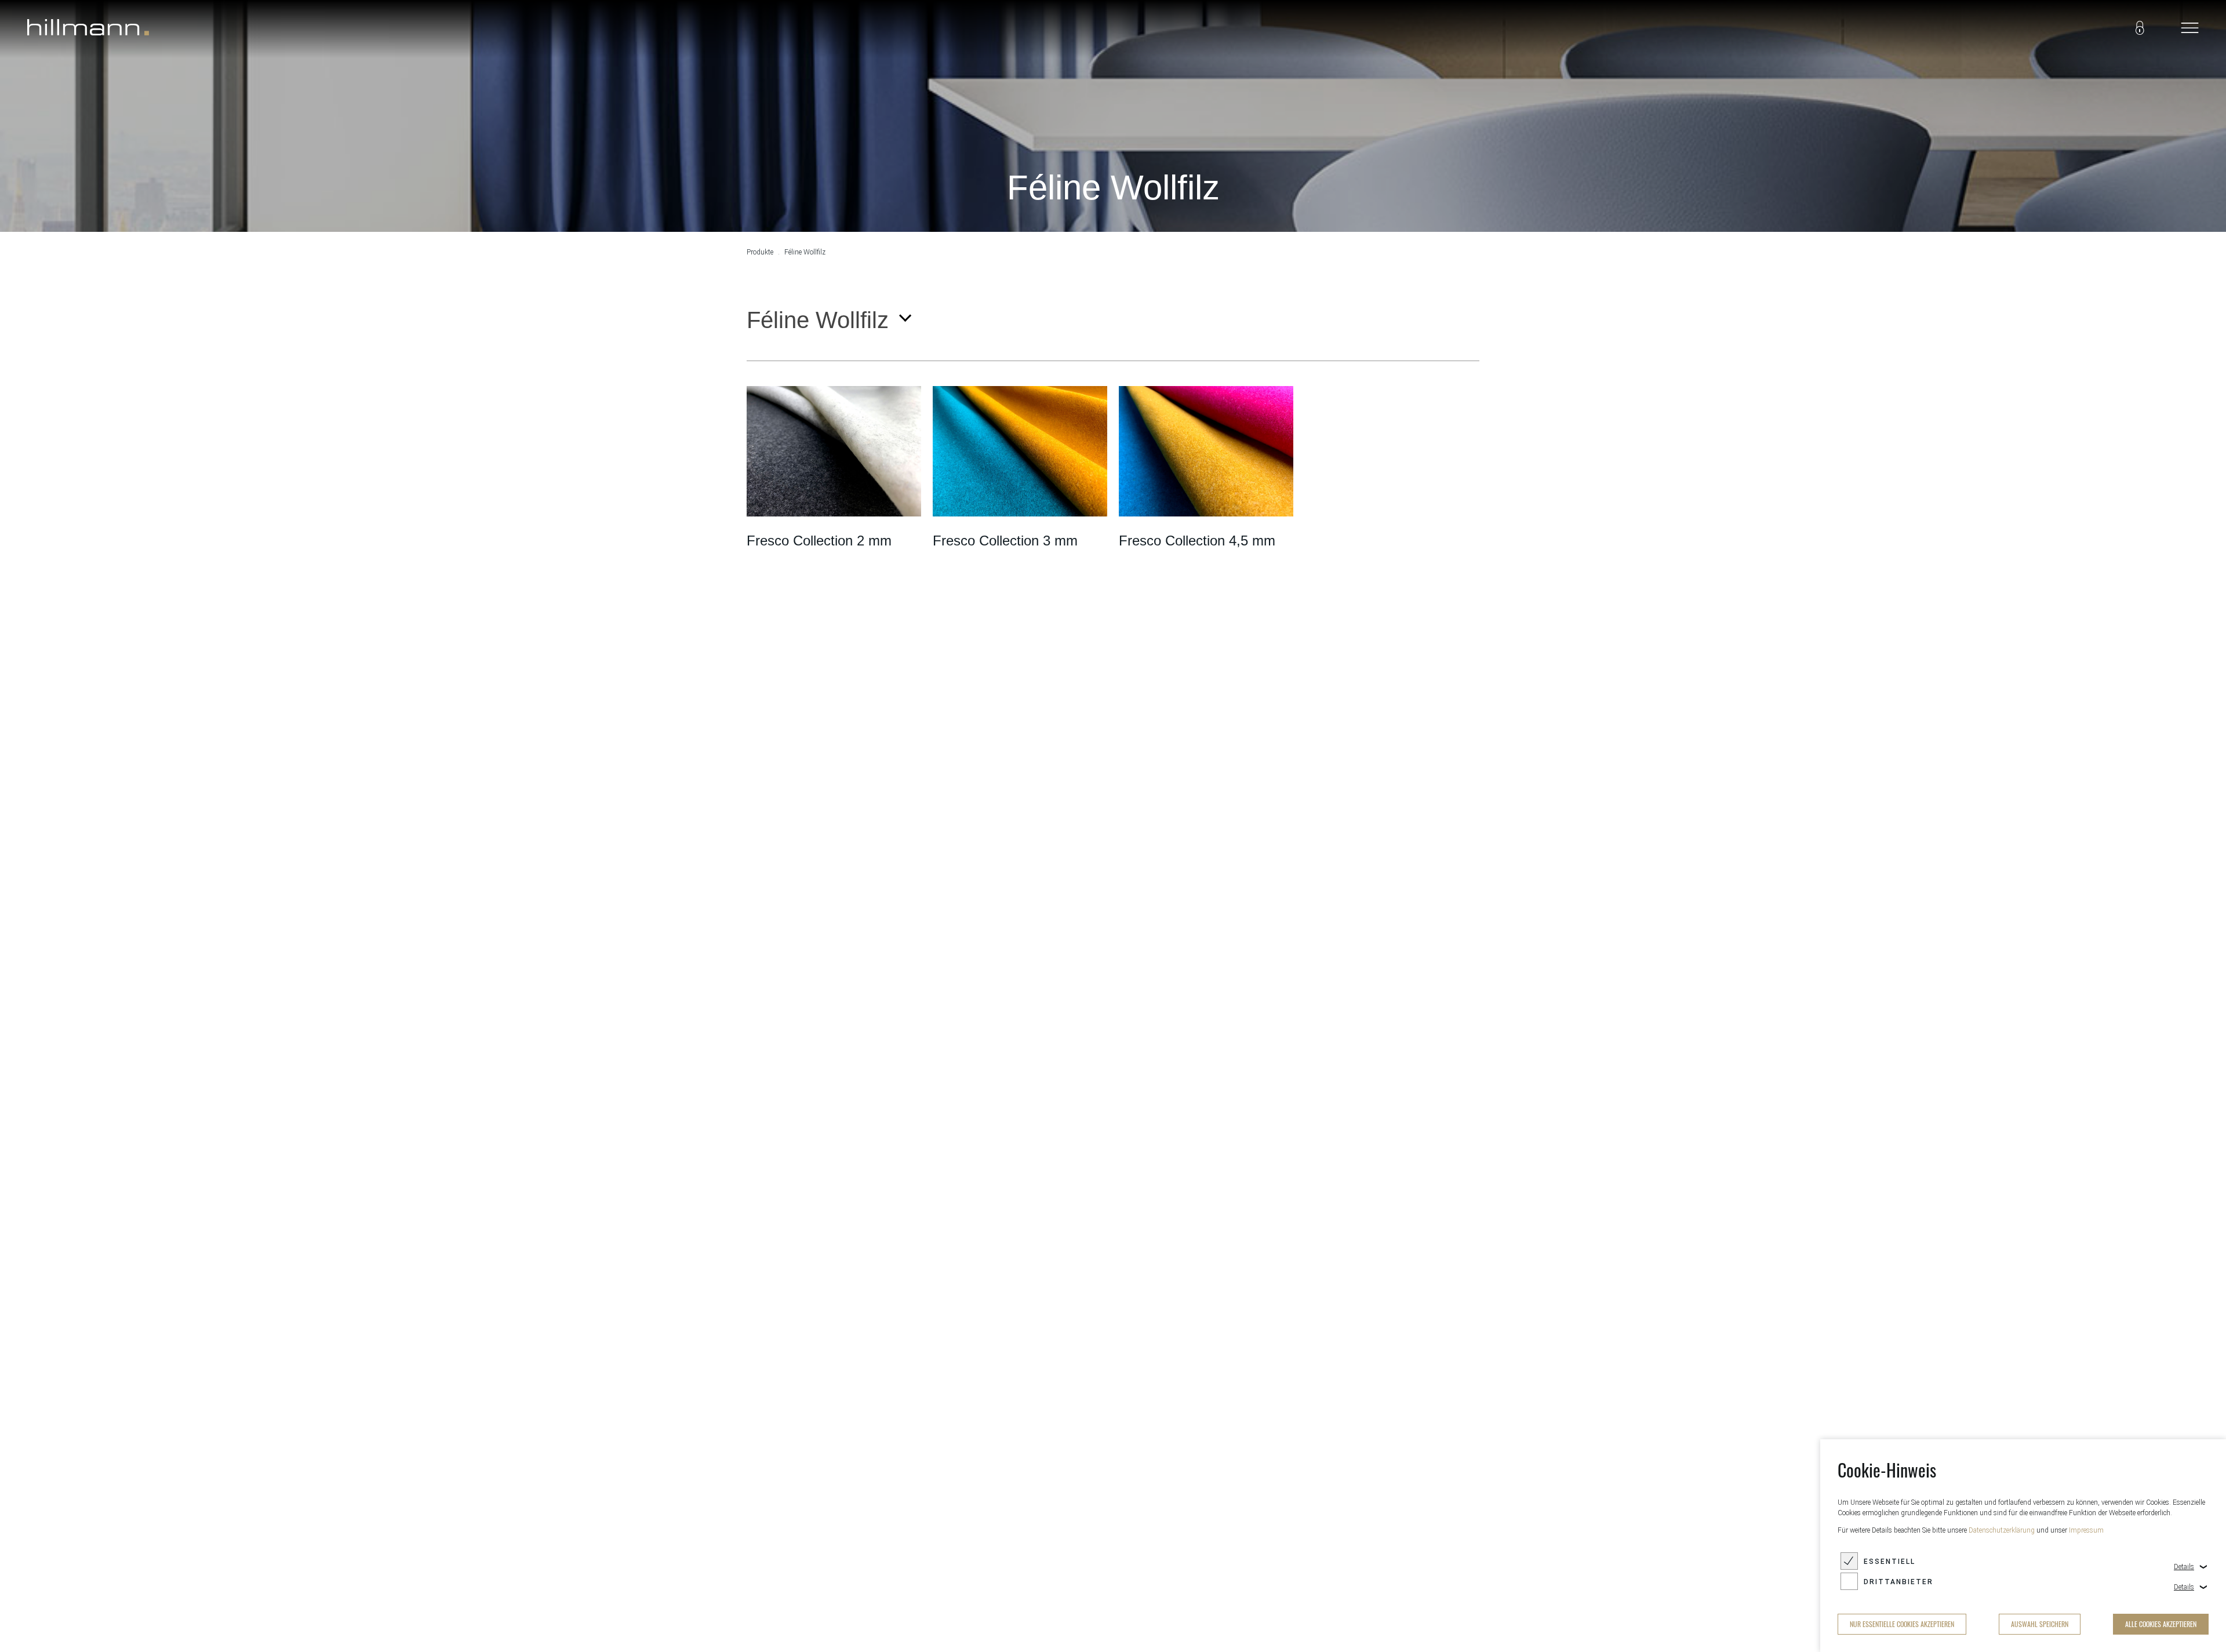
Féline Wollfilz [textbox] (818, 320)
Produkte (760, 252)
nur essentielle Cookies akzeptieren (1902, 1624)
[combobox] (828, 320)
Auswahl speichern (2040, 1624)
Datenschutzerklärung (2002, 1530)
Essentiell (1889, 1562)
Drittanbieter (1898, 1582)
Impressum (2086, 1530)
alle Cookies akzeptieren (2161, 1624)
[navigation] (2189, 29)
